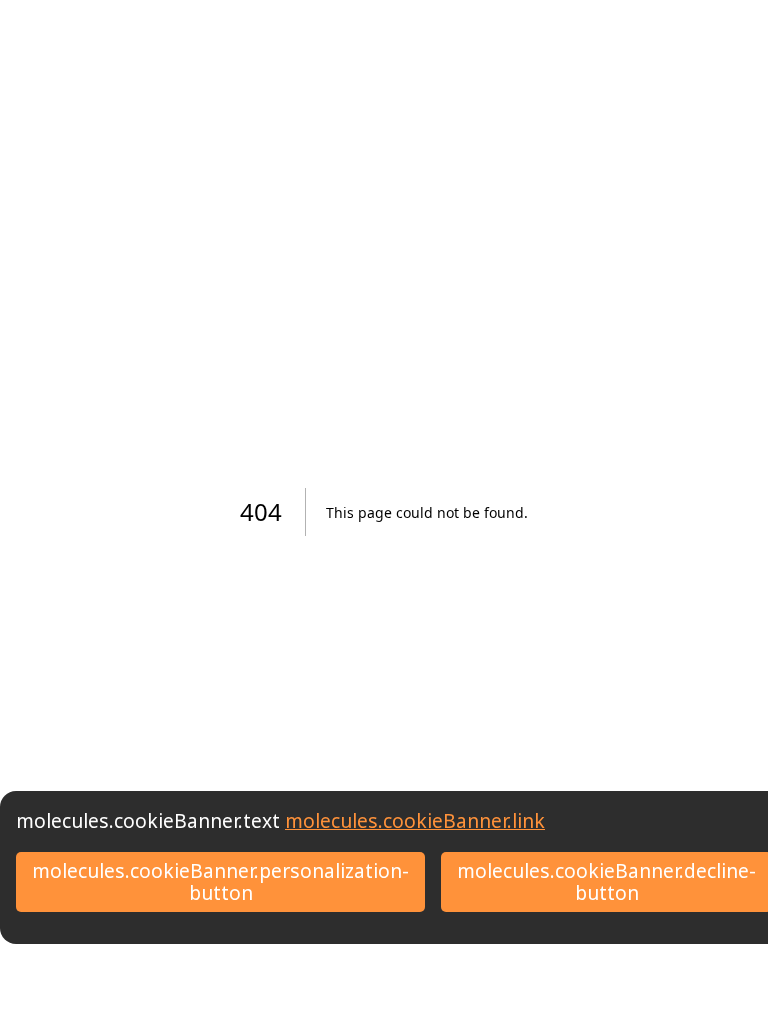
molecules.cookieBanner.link (415, 820)
